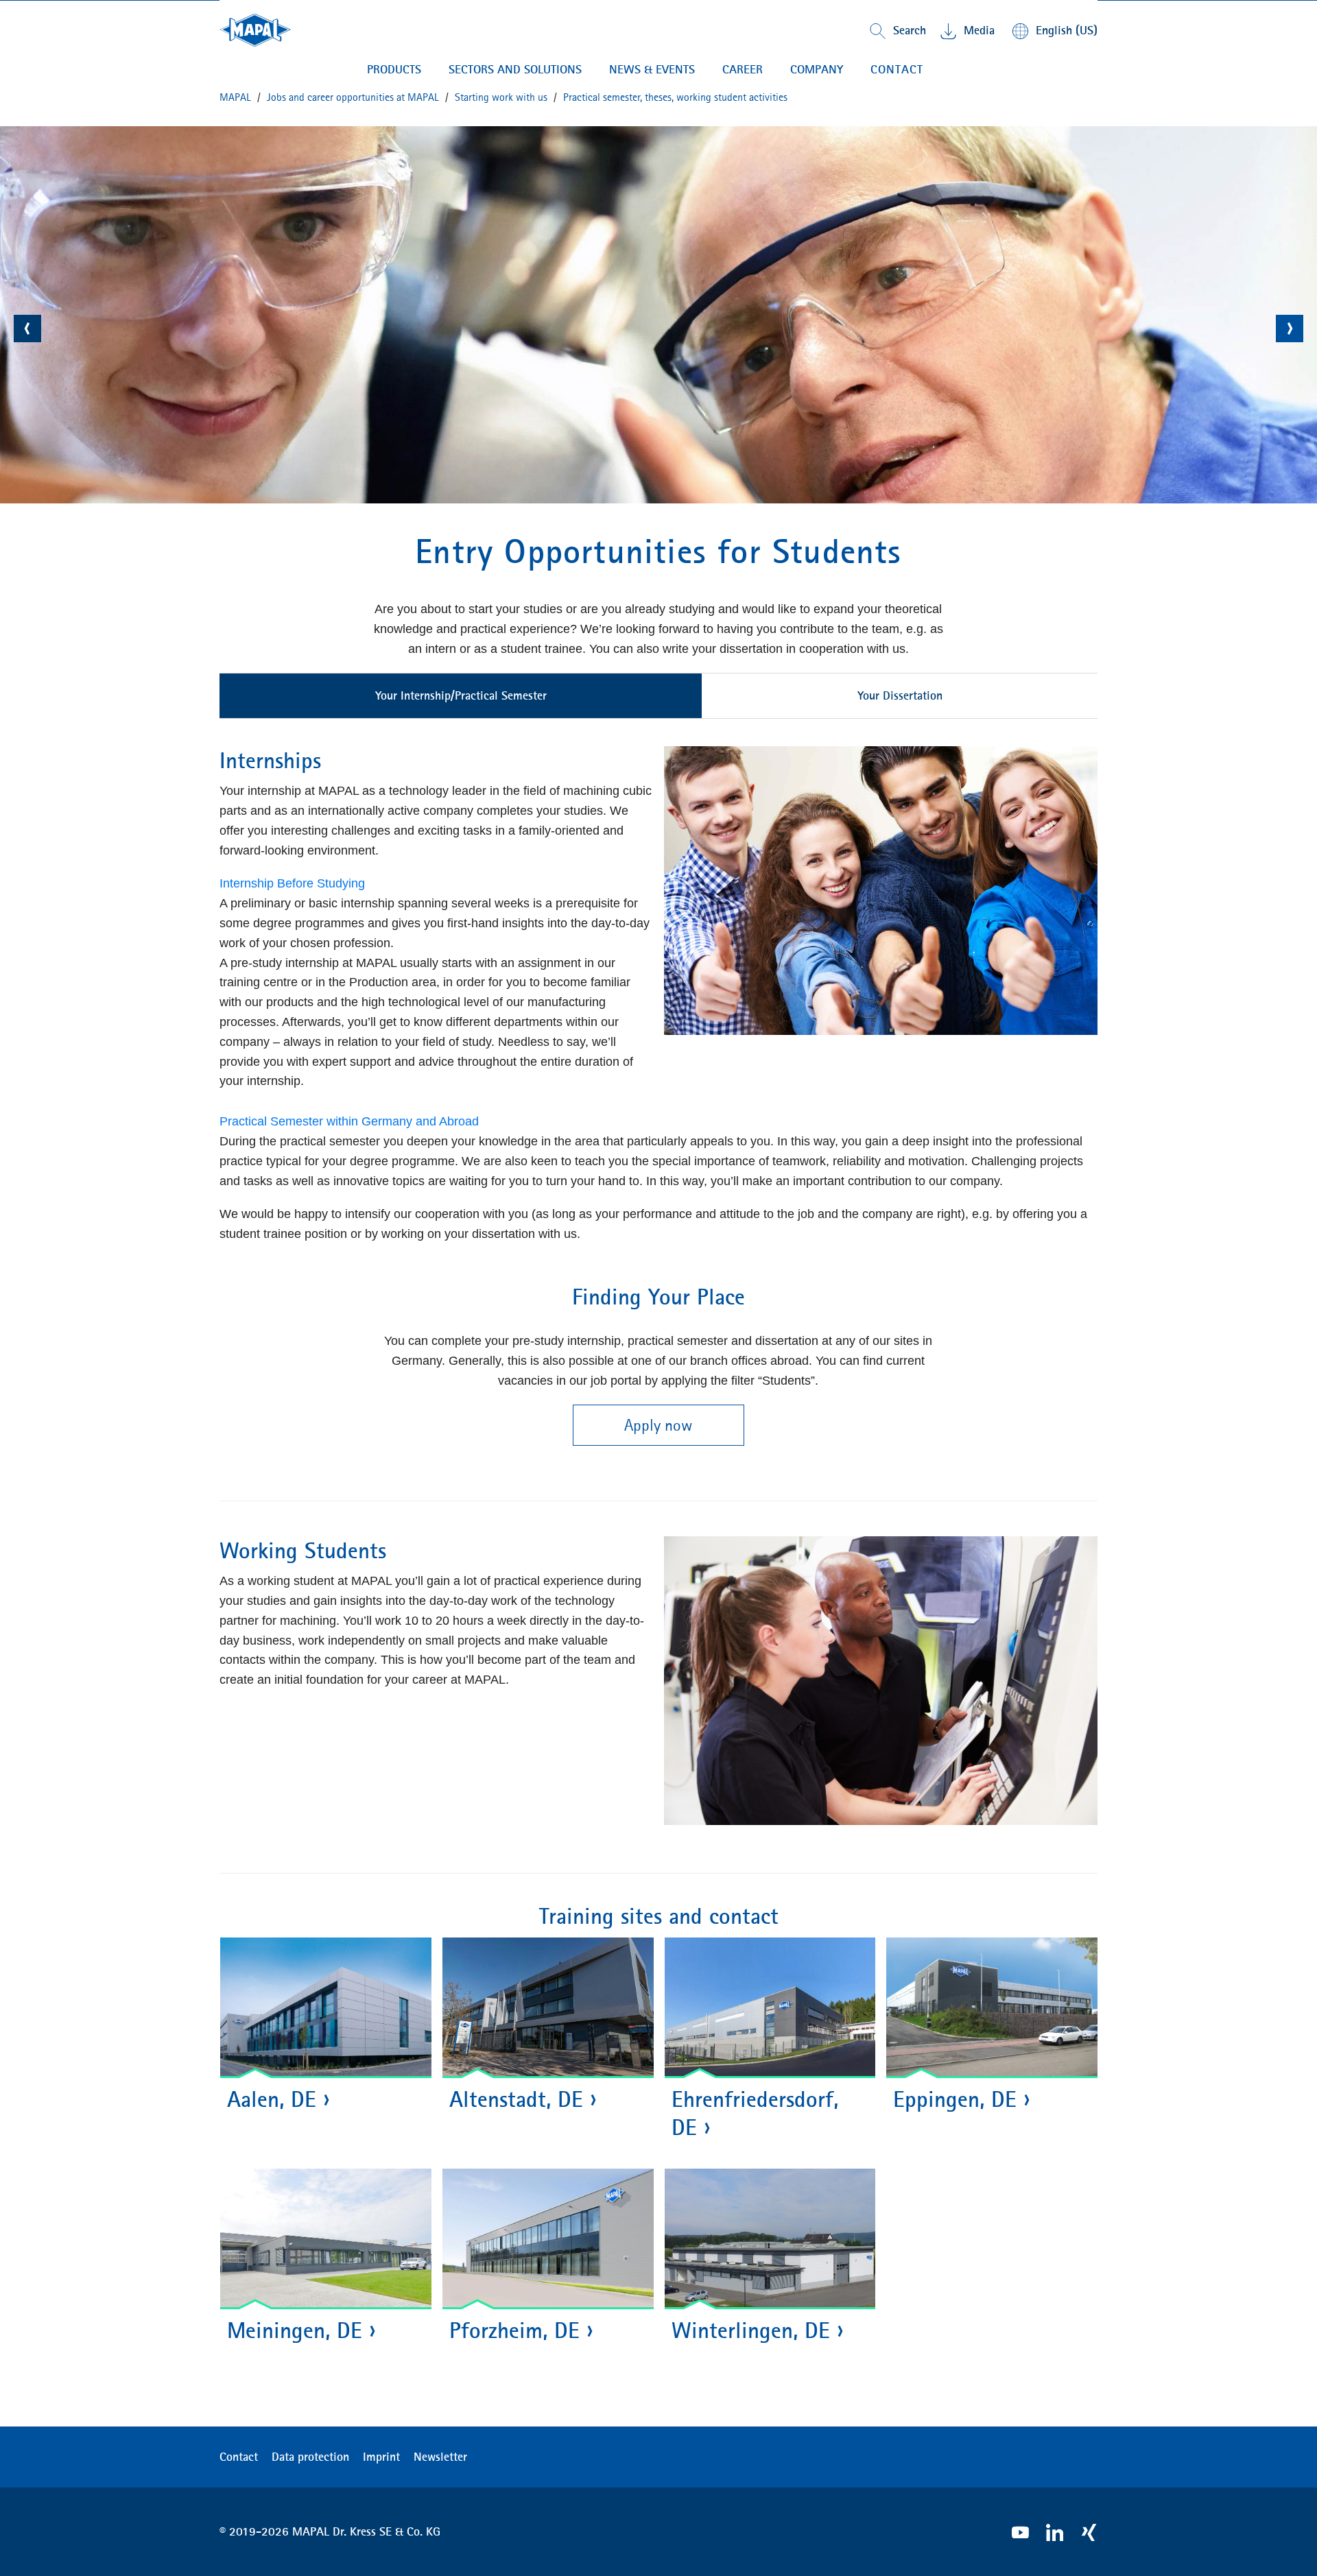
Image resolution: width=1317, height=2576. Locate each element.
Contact (897, 69)
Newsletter (440, 2457)
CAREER (743, 69)
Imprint (381, 2457)
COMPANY (817, 69)
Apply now (658, 1425)
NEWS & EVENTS (652, 69)
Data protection (310, 2457)
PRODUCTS (394, 69)
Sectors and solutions (515, 69)
